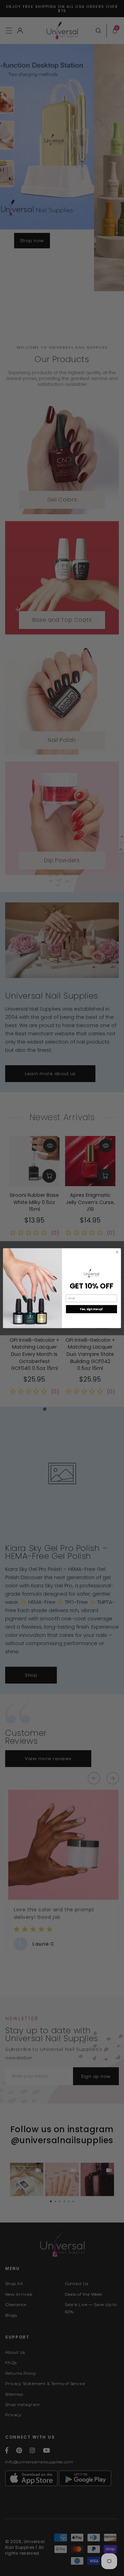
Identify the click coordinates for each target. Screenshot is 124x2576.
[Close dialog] (117, 1252)
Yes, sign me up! (92, 1309)
